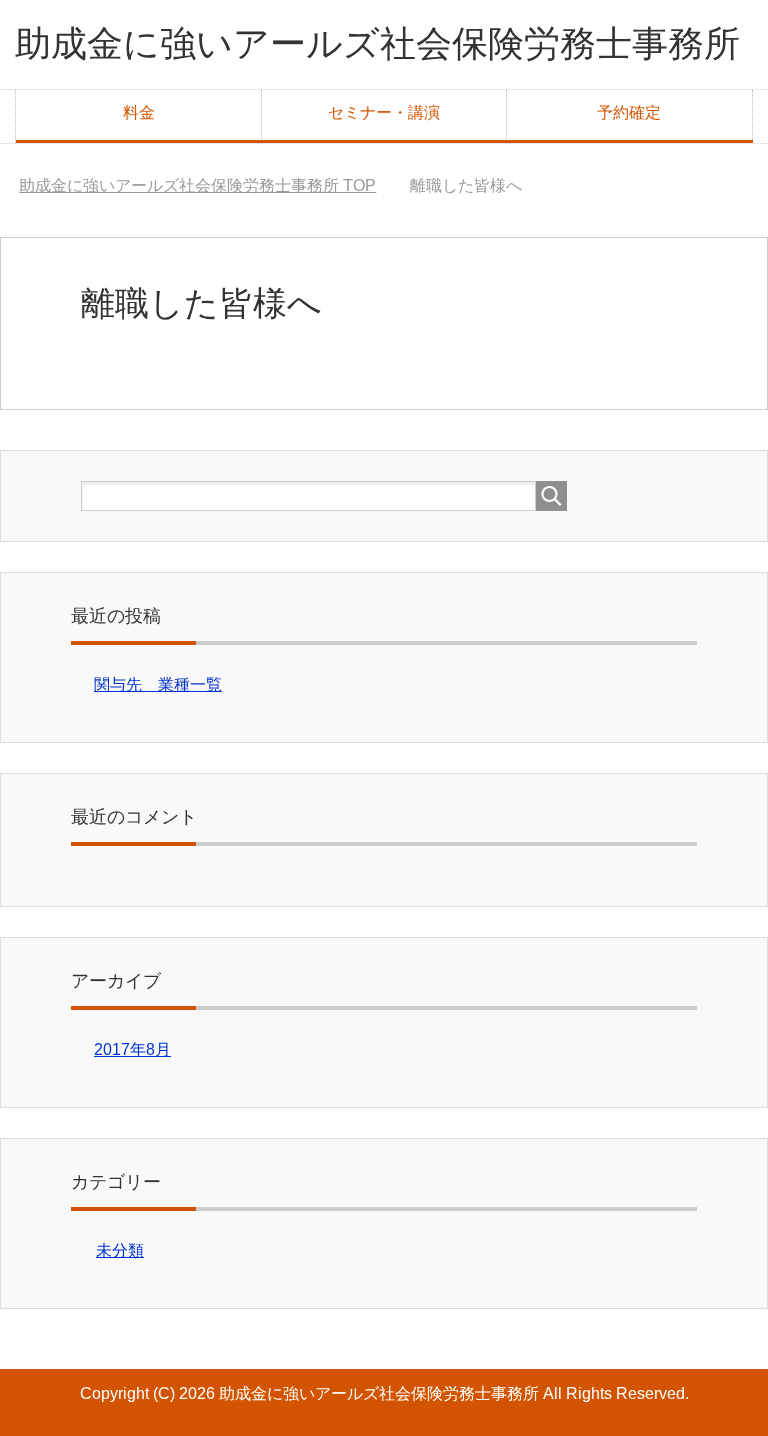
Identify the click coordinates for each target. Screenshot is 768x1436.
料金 (139, 112)
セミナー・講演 (384, 112)
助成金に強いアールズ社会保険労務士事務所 (377, 43)
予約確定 (629, 112)
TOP (197, 185)
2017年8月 (132, 1049)
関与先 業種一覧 (158, 684)
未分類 (120, 1250)
